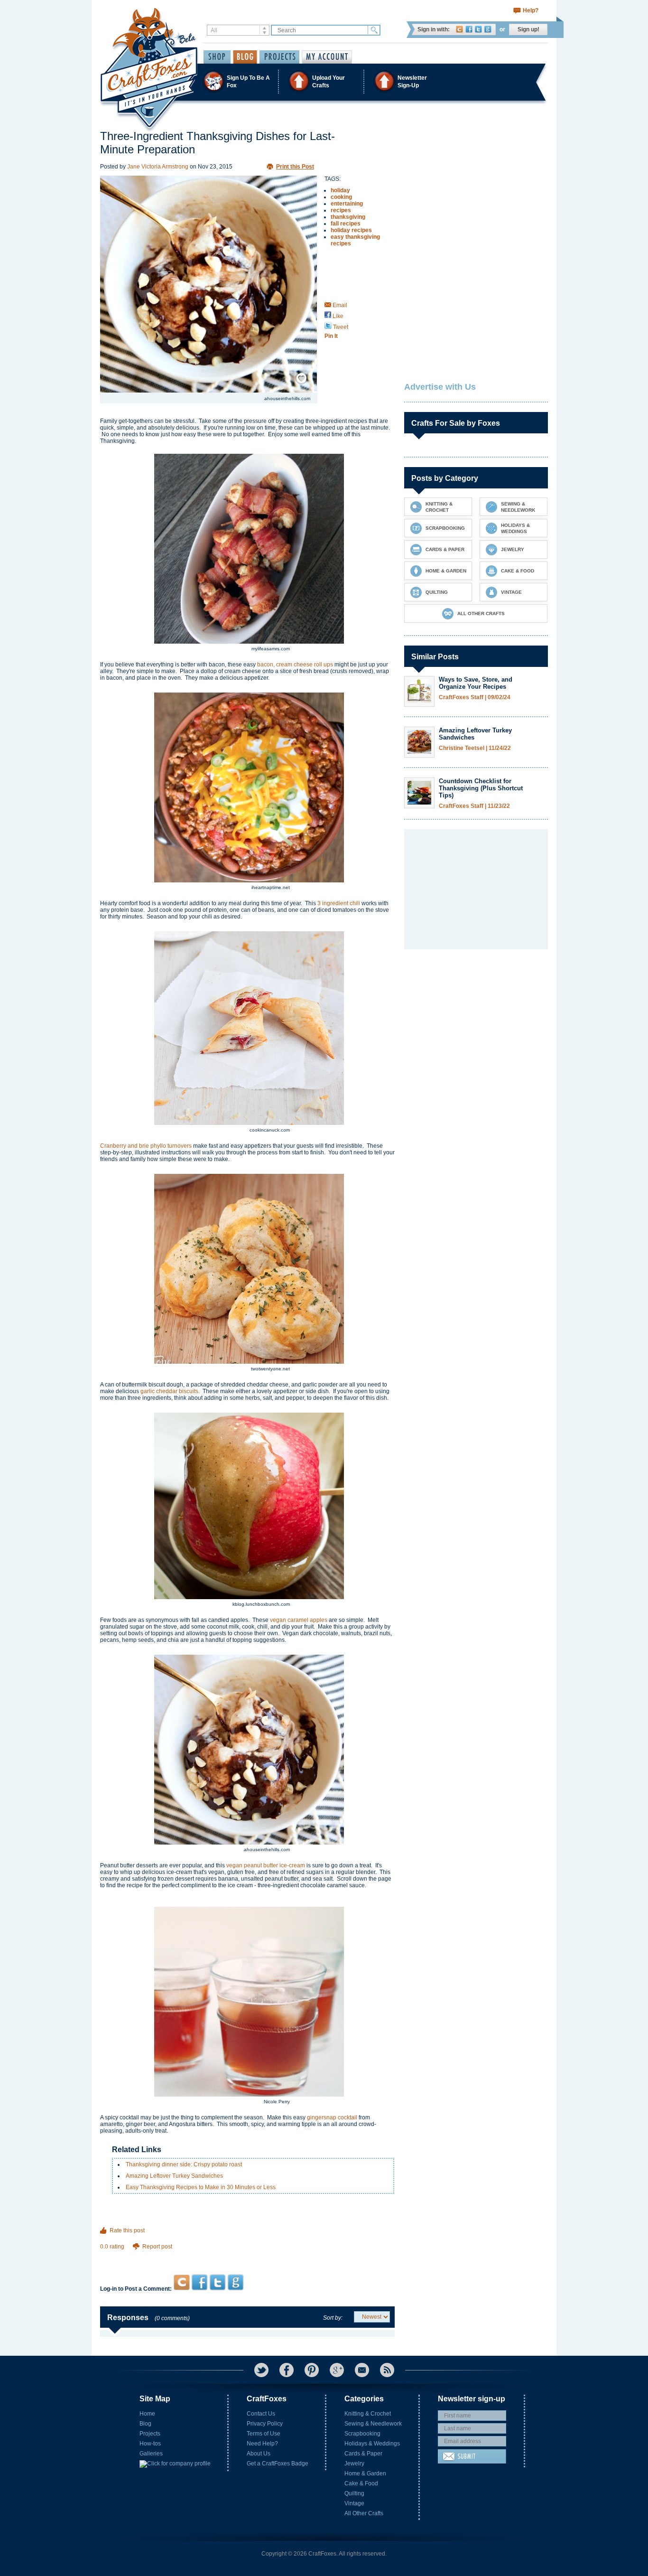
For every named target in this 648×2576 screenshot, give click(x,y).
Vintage (354, 2503)
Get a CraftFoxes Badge (278, 2464)
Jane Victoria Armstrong (158, 167)
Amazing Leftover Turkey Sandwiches (174, 2176)
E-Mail (362, 2370)
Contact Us (261, 2414)
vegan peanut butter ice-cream (266, 1865)
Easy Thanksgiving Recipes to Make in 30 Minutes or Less (201, 2187)
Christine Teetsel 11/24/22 (475, 748)
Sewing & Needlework (373, 2424)
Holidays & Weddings (372, 2444)
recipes (341, 210)
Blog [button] (245, 57)
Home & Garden (365, 2473)
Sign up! (528, 29)
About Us (259, 2454)
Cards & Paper (363, 2454)
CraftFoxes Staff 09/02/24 (475, 698)
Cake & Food (361, 2483)
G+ (337, 2370)
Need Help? (262, 2444)
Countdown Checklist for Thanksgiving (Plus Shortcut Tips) (481, 788)
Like (337, 316)
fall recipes (346, 224)
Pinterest (312, 2370)
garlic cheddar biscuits (169, 1391)
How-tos (150, 2444)
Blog (145, 2424)
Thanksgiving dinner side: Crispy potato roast (184, 2164)
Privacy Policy (265, 2424)
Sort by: (333, 2318)
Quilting (354, 2493)
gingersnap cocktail (332, 2117)
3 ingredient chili (339, 903)
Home (147, 2414)
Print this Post (295, 167)
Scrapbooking (362, 2434)
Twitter (478, 29)
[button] (324, 81)
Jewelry (354, 2464)
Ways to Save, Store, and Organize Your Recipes (476, 683)
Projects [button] (279, 57)
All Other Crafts (364, 2513)
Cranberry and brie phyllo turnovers (146, 1146)
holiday (340, 190)
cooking (341, 197)
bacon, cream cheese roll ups (295, 665)
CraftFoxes (459, 29)
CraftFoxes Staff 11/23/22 (474, 806)
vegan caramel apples (299, 1620)
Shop (217, 57)
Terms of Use (264, 2434)
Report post (157, 2247)
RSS (387, 2370)
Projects (150, 2434)
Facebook (469, 29)
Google (488, 29)
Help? (531, 10)
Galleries (151, 2454)
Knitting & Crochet (368, 2414)
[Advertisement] (247, 2256)
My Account (327, 57)
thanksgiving (348, 217)
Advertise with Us (440, 387)
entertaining (347, 204)
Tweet (340, 327)
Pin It (331, 336)
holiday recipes (351, 230)
